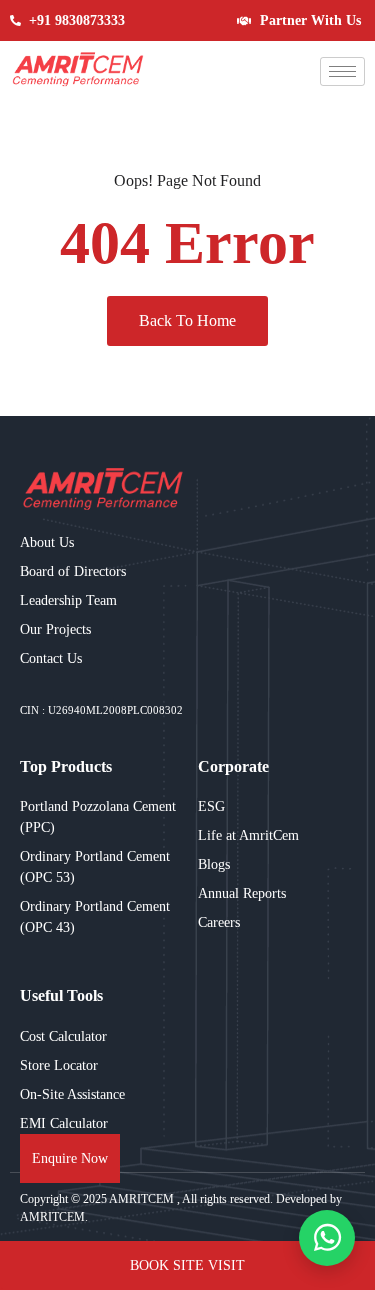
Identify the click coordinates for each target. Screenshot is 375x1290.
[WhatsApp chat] (327, 1238)
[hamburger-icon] (342, 71)
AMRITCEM (143, 1199)
